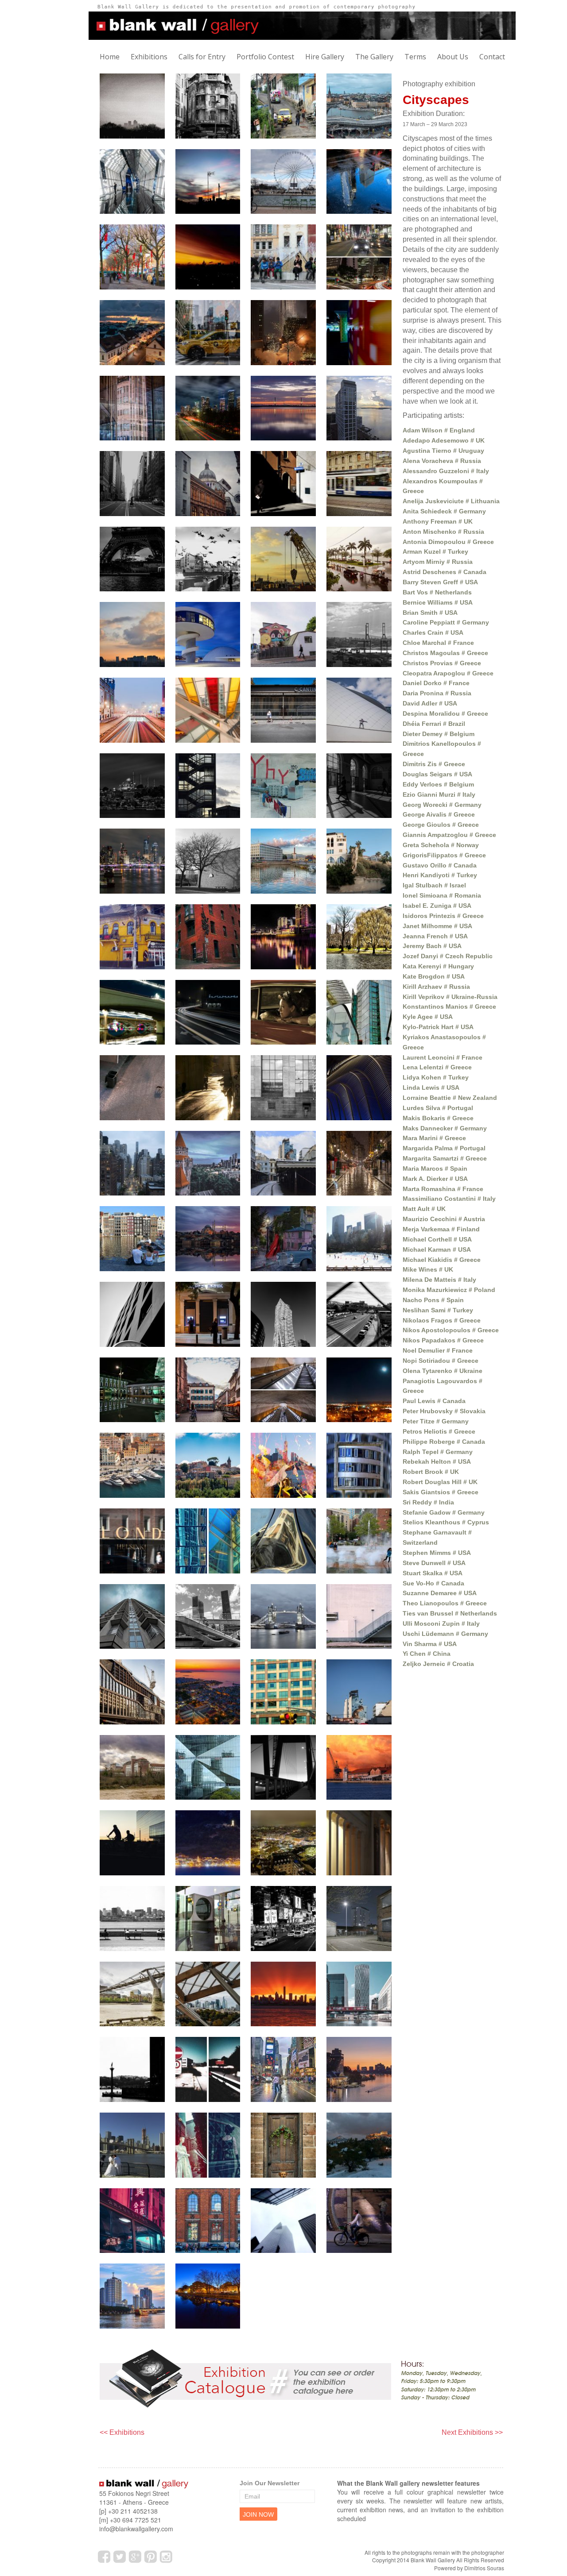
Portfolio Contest (265, 57)
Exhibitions (149, 57)
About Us (453, 57)
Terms (415, 57)
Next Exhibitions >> (472, 2432)
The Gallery (374, 57)
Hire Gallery (325, 57)
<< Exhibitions (122, 2432)
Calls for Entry (202, 57)
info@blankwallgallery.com (136, 2529)
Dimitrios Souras (484, 2568)
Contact (492, 57)
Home (110, 57)
